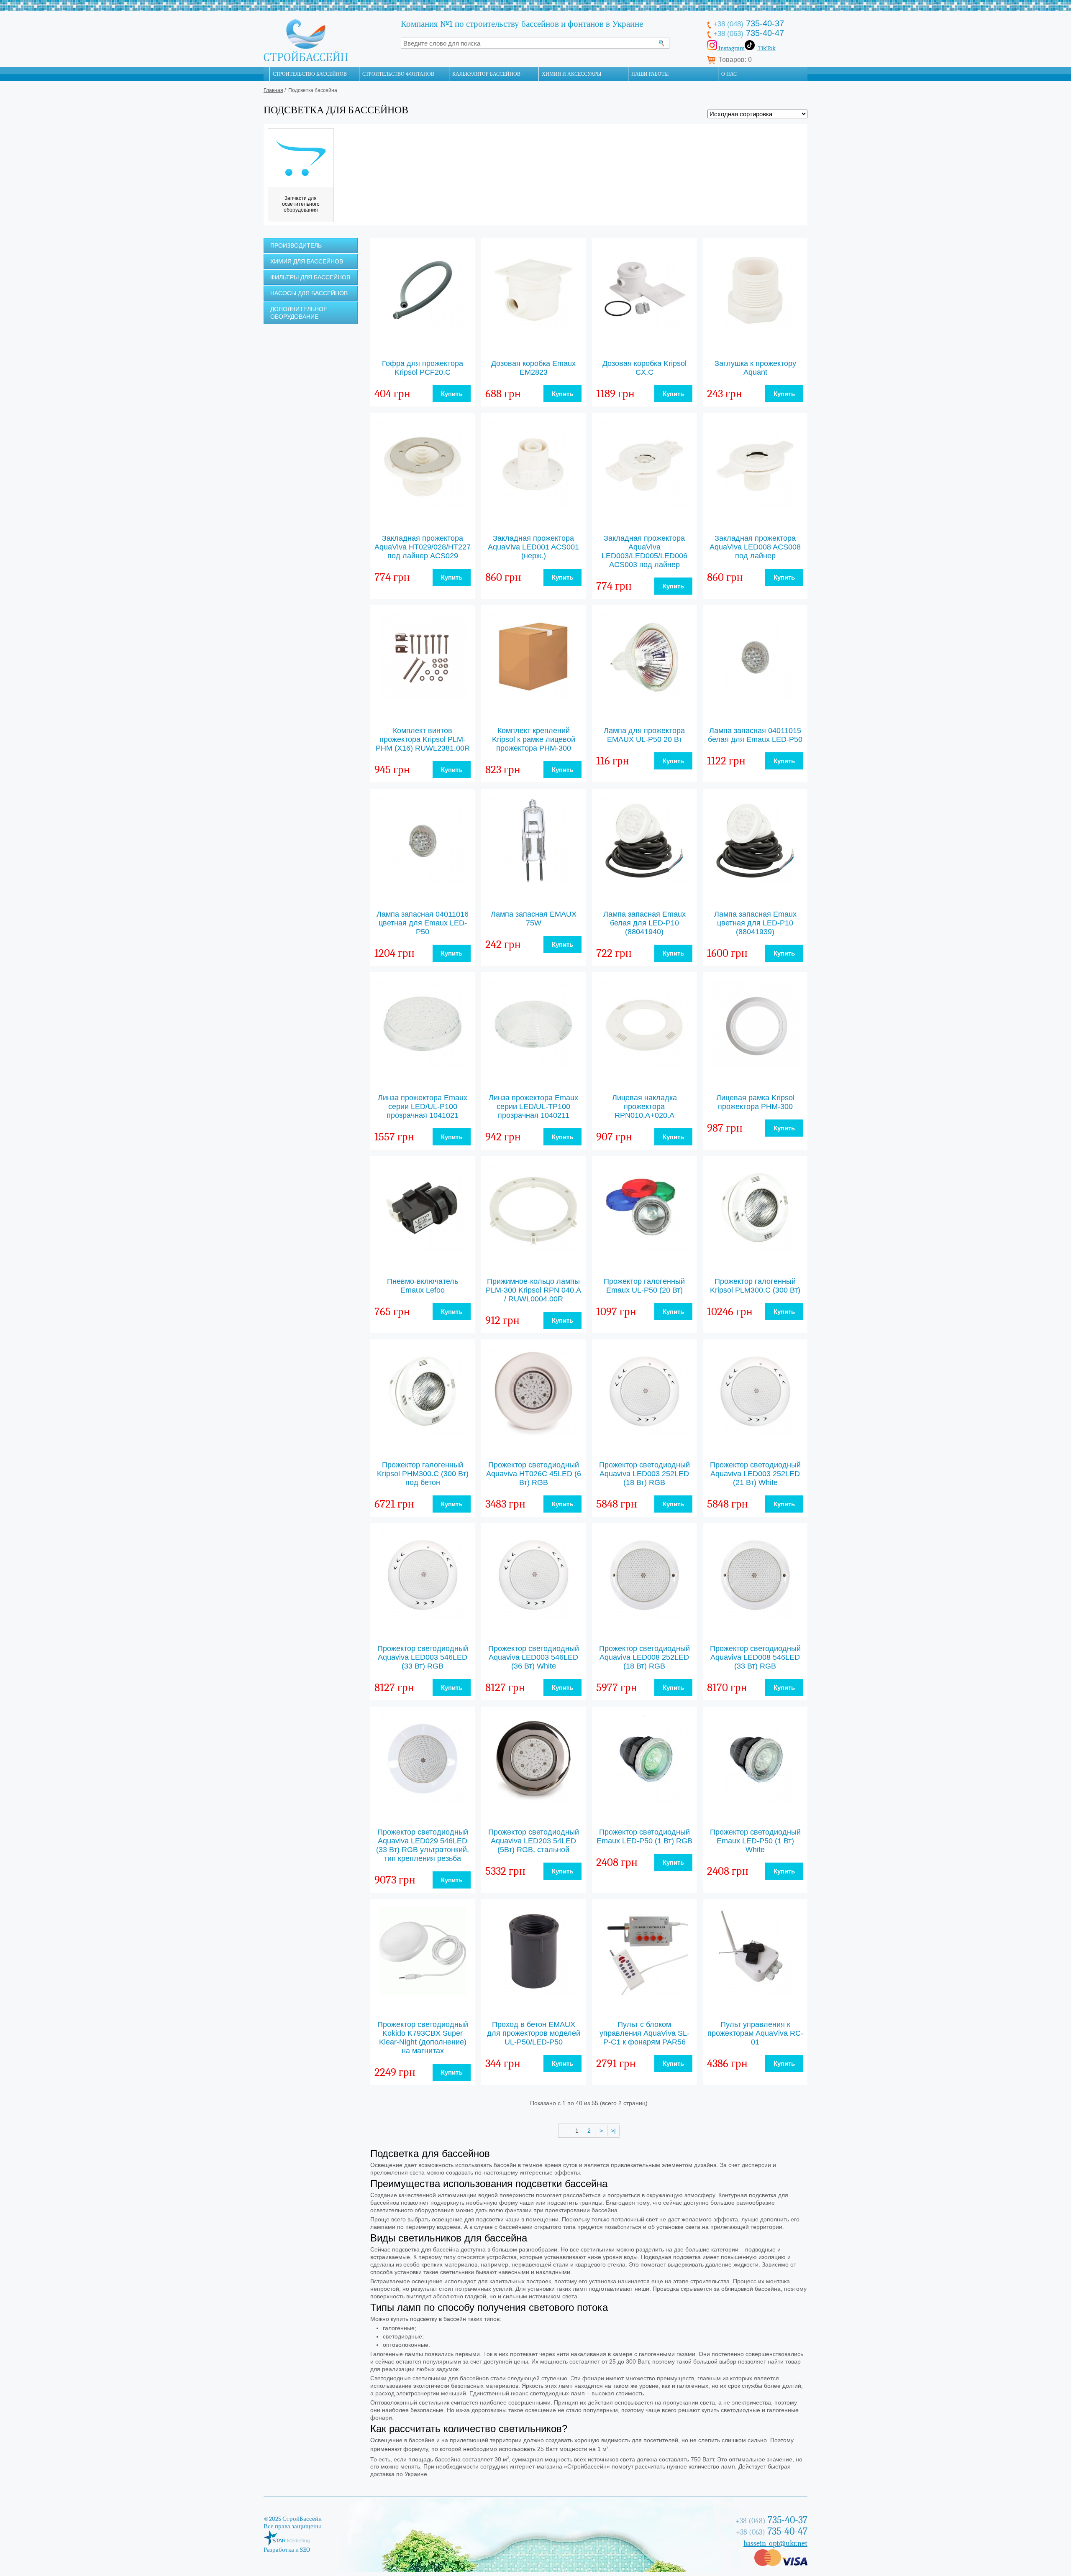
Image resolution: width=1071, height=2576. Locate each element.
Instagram (731, 48)
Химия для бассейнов (307, 261)
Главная (273, 90)
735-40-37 (749, 23)
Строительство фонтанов (398, 74)
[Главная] (266, 74)
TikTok (766, 48)
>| (613, 2131)
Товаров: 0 (735, 60)
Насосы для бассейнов (309, 293)
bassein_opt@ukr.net (775, 2544)
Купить (452, 394)
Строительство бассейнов (310, 74)
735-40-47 (749, 33)
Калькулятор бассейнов (486, 74)
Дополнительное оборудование (299, 313)
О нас (729, 74)
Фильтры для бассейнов (310, 277)
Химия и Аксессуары (571, 74)
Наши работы (650, 74)
